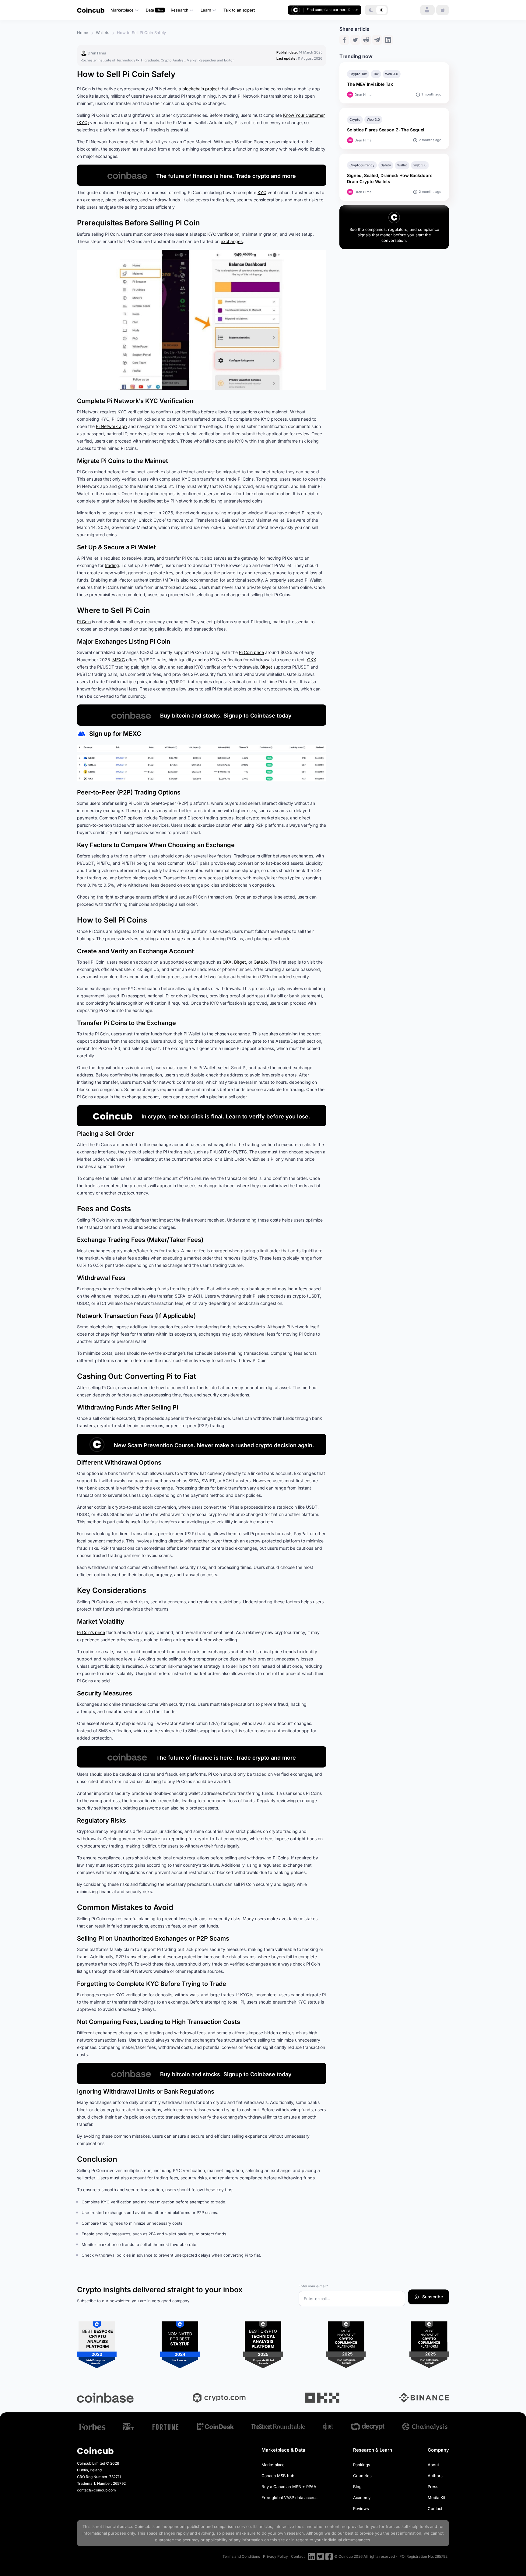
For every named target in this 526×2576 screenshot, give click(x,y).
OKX (312, 660)
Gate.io (261, 962)
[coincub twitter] (320, 2557)
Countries (362, 2476)
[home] (91, 10)
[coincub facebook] (329, 2557)
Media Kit (437, 2498)
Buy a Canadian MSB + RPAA (289, 2487)
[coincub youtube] (311, 2557)
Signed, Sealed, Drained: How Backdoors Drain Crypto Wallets (390, 178)
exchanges (232, 241)
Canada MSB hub (278, 2476)
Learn (206, 10)
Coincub (142, 2526)
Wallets (103, 33)
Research (180, 10)
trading (112, 565)
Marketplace (122, 10)
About (433, 2465)
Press (433, 2487)
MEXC (119, 660)
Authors (435, 2476)
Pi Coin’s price (91, 1632)
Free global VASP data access (289, 2498)
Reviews (361, 2508)
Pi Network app (111, 426)
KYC (262, 192)
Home (83, 33)
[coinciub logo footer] (95, 2451)
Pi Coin (84, 622)
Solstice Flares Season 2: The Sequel (386, 130)
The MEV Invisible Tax (370, 84)
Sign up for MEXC (115, 734)
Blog (357, 2487)
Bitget (266, 667)
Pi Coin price (251, 652)
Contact (435, 2508)
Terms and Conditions (241, 2556)
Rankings (362, 2465)
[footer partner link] (92, 2427)
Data (150, 10)
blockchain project (201, 89)
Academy (362, 2498)
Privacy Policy (275, 2556)
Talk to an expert (239, 10)
